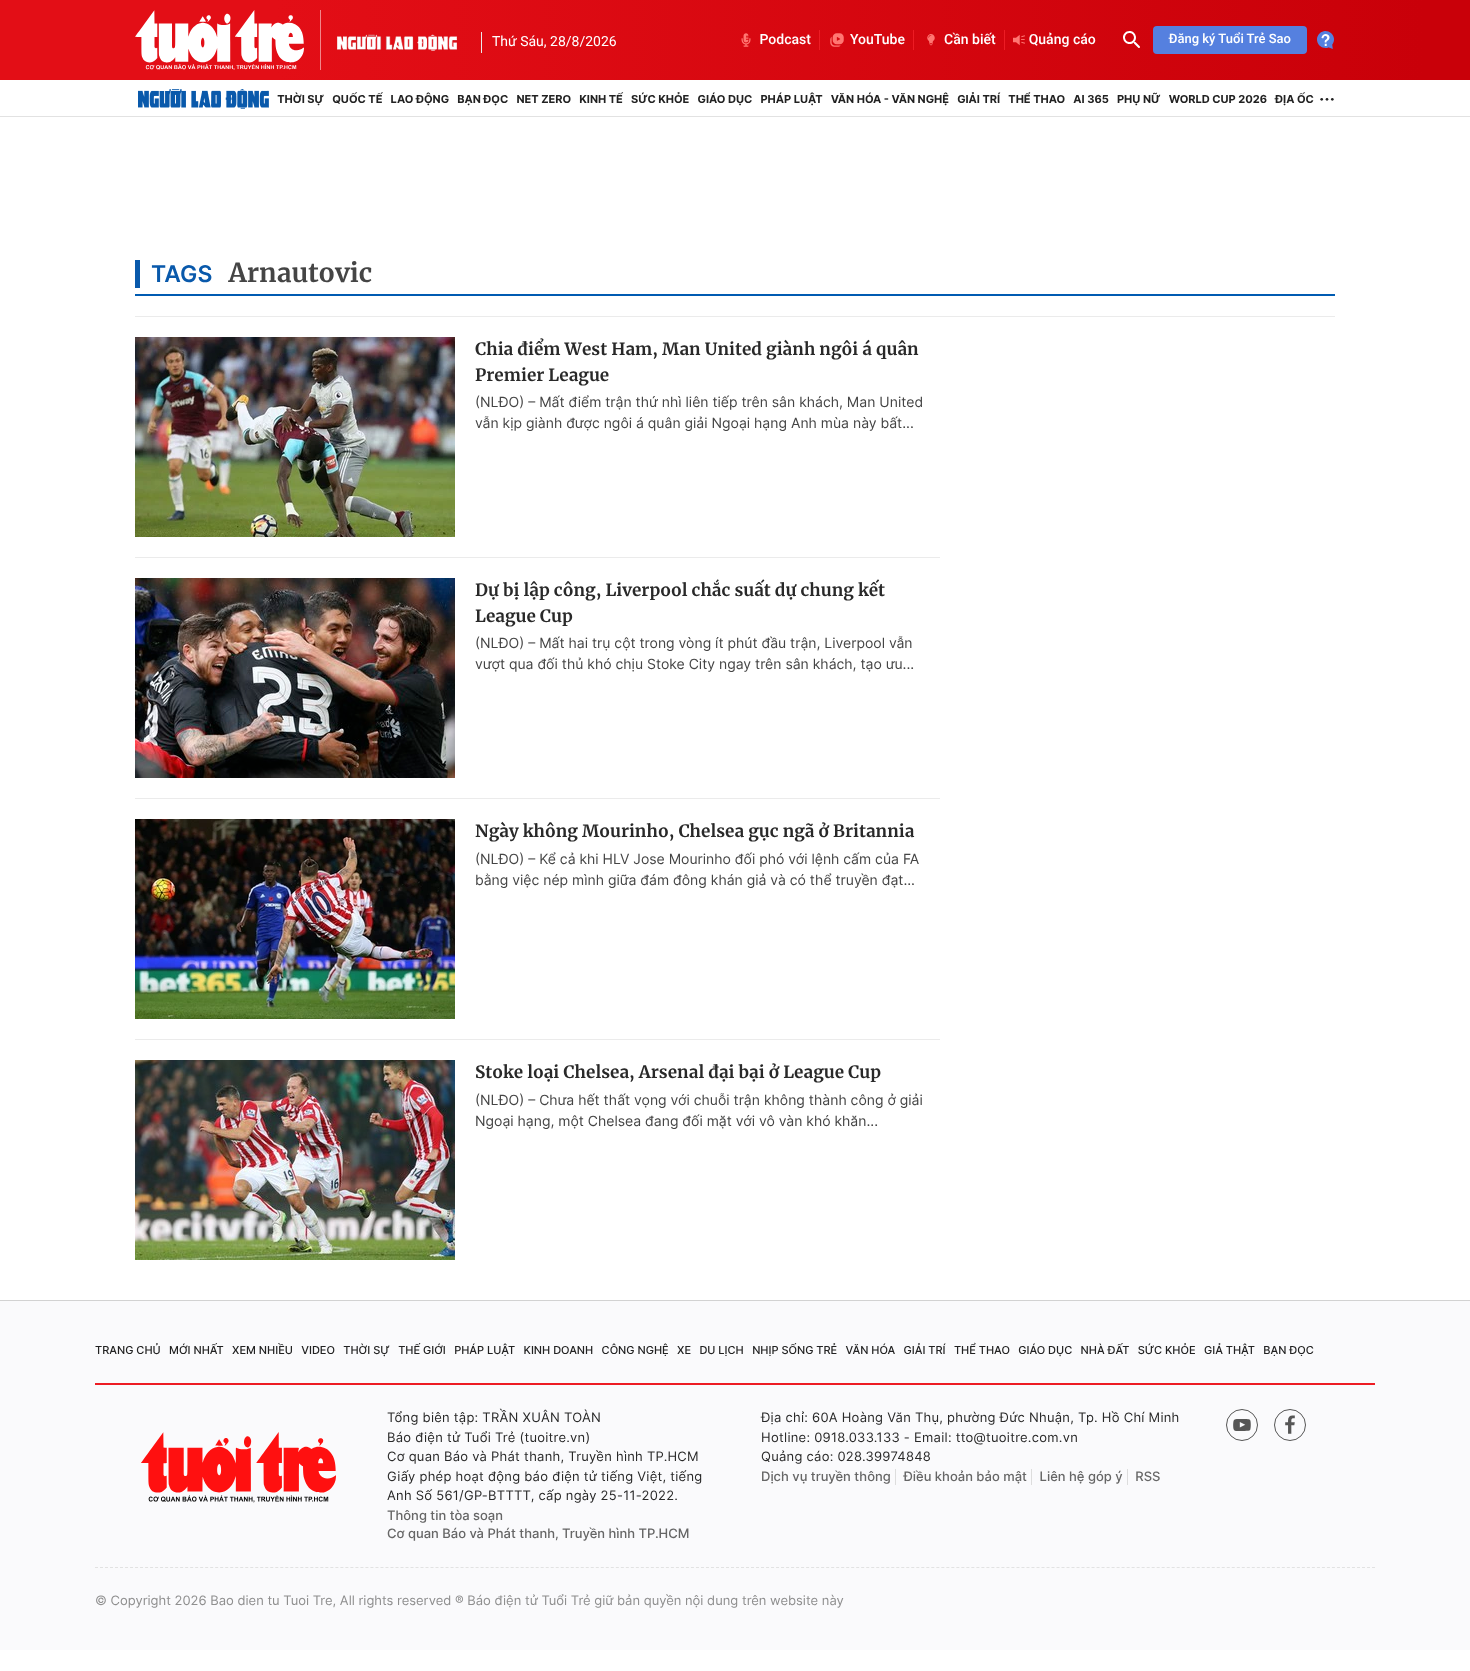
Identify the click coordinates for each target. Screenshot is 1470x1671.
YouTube (877, 40)
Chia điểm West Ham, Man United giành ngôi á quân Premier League (697, 362)
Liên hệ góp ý (1081, 1477)
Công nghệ (635, 1350)
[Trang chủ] (203, 99)
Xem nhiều (262, 1350)
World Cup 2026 (1218, 99)
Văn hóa (871, 1350)
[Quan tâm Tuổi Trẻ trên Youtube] (1242, 1425)
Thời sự (300, 99)
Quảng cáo (1062, 40)
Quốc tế (357, 99)
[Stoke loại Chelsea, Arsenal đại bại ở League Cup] (295, 1160)
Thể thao (1036, 99)
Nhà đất (1105, 1350)
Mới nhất (196, 1350)
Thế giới (422, 1350)
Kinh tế (601, 99)
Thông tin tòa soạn (445, 1516)
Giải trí (978, 99)
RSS (1147, 1477)
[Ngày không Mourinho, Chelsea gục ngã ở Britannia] (295, 919)
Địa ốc (1294, 99)
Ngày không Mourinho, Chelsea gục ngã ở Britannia (694, 831)
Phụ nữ (1139, 99)
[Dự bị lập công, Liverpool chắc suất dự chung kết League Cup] (295, 678)
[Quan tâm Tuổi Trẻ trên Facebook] (1290, 1425)
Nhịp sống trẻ (794, 1350)
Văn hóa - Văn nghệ (890, 99)
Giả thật (1229, 1350)
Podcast (785, 40)
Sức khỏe (660, 99)
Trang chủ (128, 1350)
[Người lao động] (397, 40)
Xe (684, 1350)
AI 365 (1090, 99)
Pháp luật (791, 99)
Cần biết (970, 40)
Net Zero (543, 99)
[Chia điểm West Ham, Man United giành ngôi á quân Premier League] (295, 437)
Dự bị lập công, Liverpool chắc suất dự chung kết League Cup (680, 603)
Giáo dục (725, 99)
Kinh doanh (559, 1350)
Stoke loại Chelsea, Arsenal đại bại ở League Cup (678, 1072)
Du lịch (721, 1350)
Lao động (420, 99)
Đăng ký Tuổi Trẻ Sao (1230, 39)
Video (318, 1350)
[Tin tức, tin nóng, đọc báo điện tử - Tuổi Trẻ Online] (236, 40)
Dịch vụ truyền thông (826, 1477)
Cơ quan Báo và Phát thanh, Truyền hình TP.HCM (538, 1534)
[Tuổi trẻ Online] (241, 1467)
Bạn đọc (482, 99)
